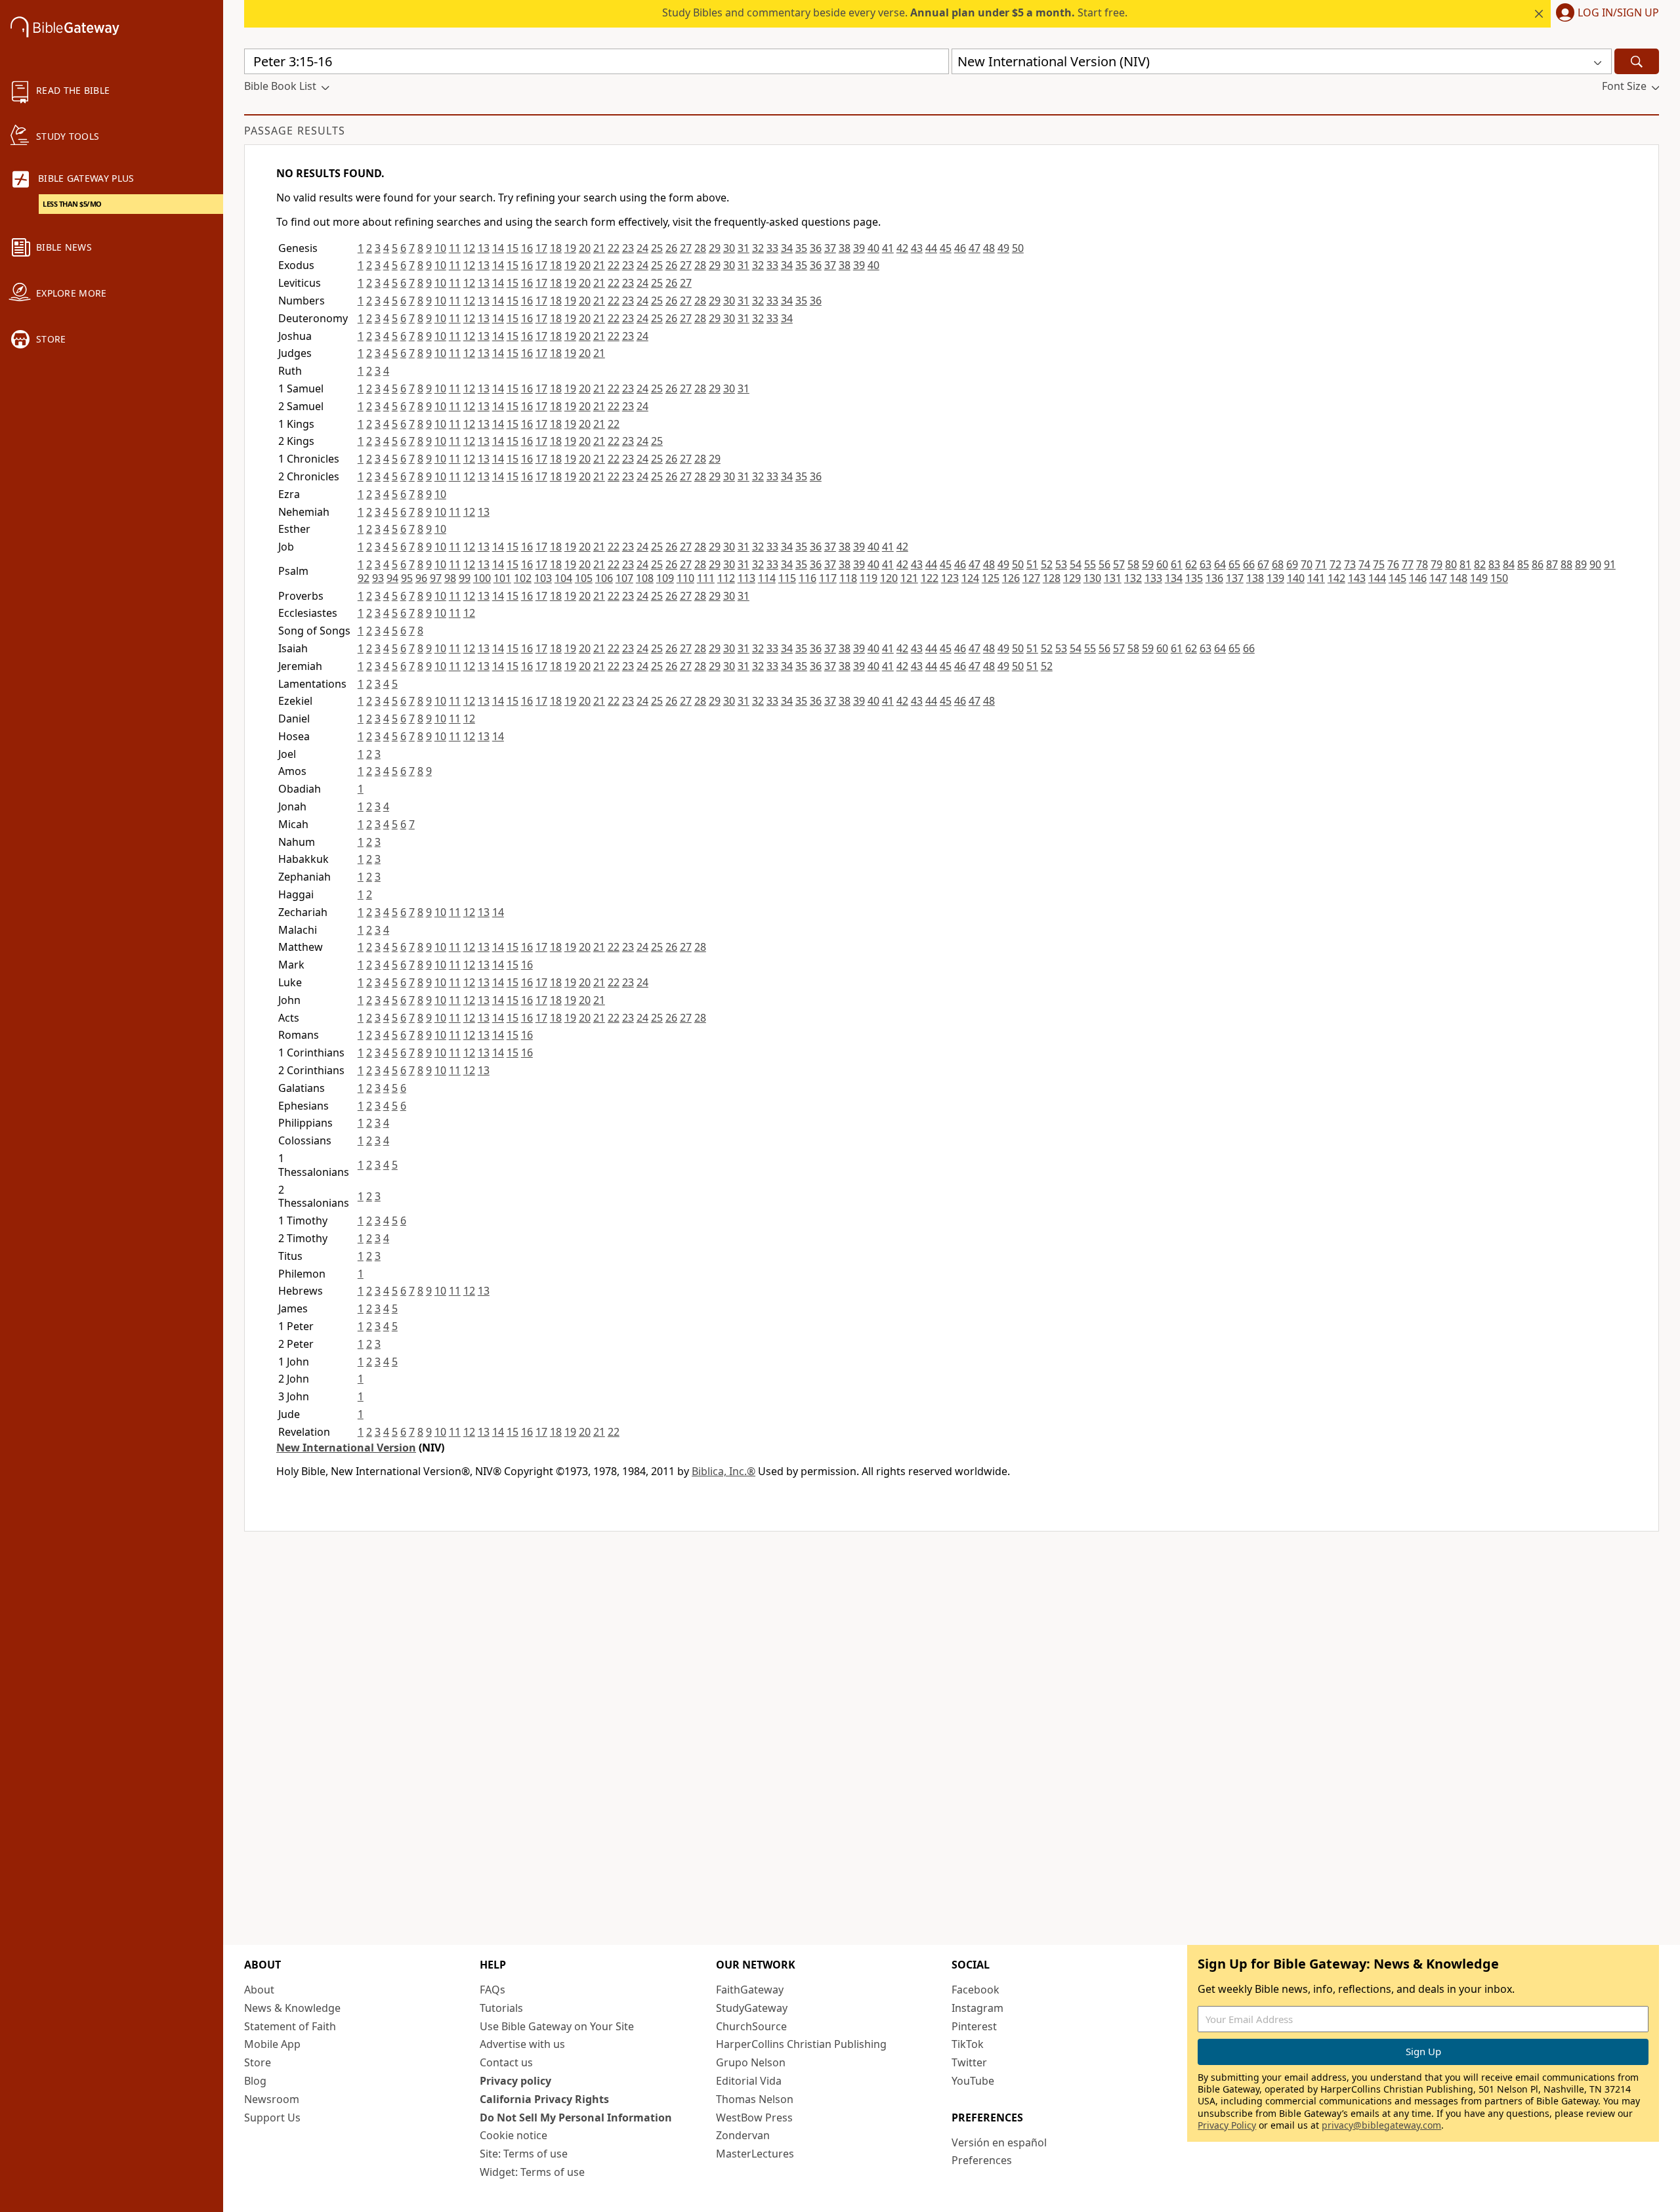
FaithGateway (750, 1990)
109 (665, 578)
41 (888, 248)
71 (1321, 564)
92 (364, 578)
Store (258, 2062)
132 (1133, 578)
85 (1523, 564)
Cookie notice (514, 2135)
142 (1336, 578)
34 (787, 248)
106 (604, 578)
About (259, 1990)
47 (975, 248)
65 (1234, 564)
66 (1249, 564)
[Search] (1637, 61)
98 (450, 578)
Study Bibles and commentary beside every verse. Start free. (895, 12)
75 (1379, 564)
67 (1263, 564)
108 (645, 578)
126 (1011, 578)
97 (436, 578)
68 (1278, 564)
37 (830, 248)
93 (378, 578)
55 (1090, 564)
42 (902, 248)
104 (563, 578)
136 (1214, 578)
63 (1206, 564)
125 (991, 578)
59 (1148, 564)
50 (1018, 248)
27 (686, 248)
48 (989, 248)
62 (1191, 564)
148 (1459, 578)
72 (1335, 564)
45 (946, 248)
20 (585, 248)
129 (1072, 578)
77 (1408, 564)
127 (1031, 578)
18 (556, 248)
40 (873, 248)
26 (671, 248)
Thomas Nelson (755, 2099)
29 (715, 248)
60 (1162, 564)
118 (848, 578)
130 (1092, 578)
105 (584, 578)
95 (407, 578)
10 (440, 248)
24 (642, 248)
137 (1235, 578)
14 (498, 248)
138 (1255, 578)
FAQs (493, 1990)
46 (960, 248)
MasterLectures (755, 2154)
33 (772, 248)
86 (1538, 564)
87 (1552, 564)
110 (685, 578)
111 (706, 578)
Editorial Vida (749, 2081)
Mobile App (272, 2044)
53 (1061, 564)
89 (1581, 564)
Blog (255, 2081)
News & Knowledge (292, 2008)
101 (502, 578)
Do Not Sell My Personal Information (576, 2118)
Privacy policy (515, 2081)
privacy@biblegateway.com (1381, 2125)
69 (1292, 564)
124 (970, 578)
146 (1418, 578)
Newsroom (272, 2099)
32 (758, 248)
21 (599, 248)
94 (392, 578)
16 (527, 248)
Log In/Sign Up (1618, 13)
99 (465, 578)
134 (1174, 578)
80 (1451, 564)
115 (787, 578)
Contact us (506, 2062)
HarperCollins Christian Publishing (801, 2044)
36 (816, 248)
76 (1393, 564)
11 (455, 248)
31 (744, 248)
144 (1377, 578)
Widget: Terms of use (532, 2172)
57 (1119, 564)
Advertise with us (522, 2044)
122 (930, 578)
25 (657, 248)
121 (909, 578)
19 (570, 248)
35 (801, 248)
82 (1480, 564)
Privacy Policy (1227, 2125)
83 (1494, 564)
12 (469, 248)
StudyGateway (752, 2008)
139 (1275, 578)
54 (1076, 564)
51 (1032, 564)
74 (1364, 564)
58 (1133, 564)
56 (1104, 564)
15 (513, 248)
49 (1003, 248)
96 (421, 578)
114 (767, 578)
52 (1047, 564)
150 (1499, 578)
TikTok (968, 2044)
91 (1610, 564)
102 (523, 578)
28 (700, 248)
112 (726, 578)
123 (950, 578)
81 (1465, 564)
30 (729, 248)
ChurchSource (751, 2026)
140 (1296, 578)
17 (541, 248)
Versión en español (999, 2142)
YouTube (973, 2081)
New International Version (346, 1448)
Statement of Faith (290, 2026)
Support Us (272, 2118)
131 (1113, 578)
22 (614, 248)
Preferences (982, 2160)
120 (889, 578)
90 (1595, 564)
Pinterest (974, 2026)
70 (1307, 564)
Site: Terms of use (524, 2154)
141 (1316, 578)
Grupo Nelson (751, 2062)
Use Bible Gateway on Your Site (557, 2026)
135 (1194, 578)
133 (1153, 578)
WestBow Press (754, 2118)
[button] (1605, 14)
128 (1052, 578)
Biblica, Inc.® (724, 1471)
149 (1479, 578)
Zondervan (743, 2135)
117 (828, 578)
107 (624, 578)
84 (1509, 564)
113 (746, 578)
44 (931, 248)
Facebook (976, 1990)
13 (484, 248)
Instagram (977, 2008)
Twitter (969, 2062)
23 (628, 248)
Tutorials (501, 2008)
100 (482, 578)
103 (543, 578)
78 (1422, 564)
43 (917, 248)
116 (808, 578)
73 (1350, 564)
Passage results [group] (295, 131)
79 (1437, 564)
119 (869, 578)
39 (859, 248)
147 (1438, 578)
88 (1566, 564)
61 (1177, 564)
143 (1357, 578)
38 (845, 248)
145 (1397, 578)
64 (1220, 564)
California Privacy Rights (544, 2099)
